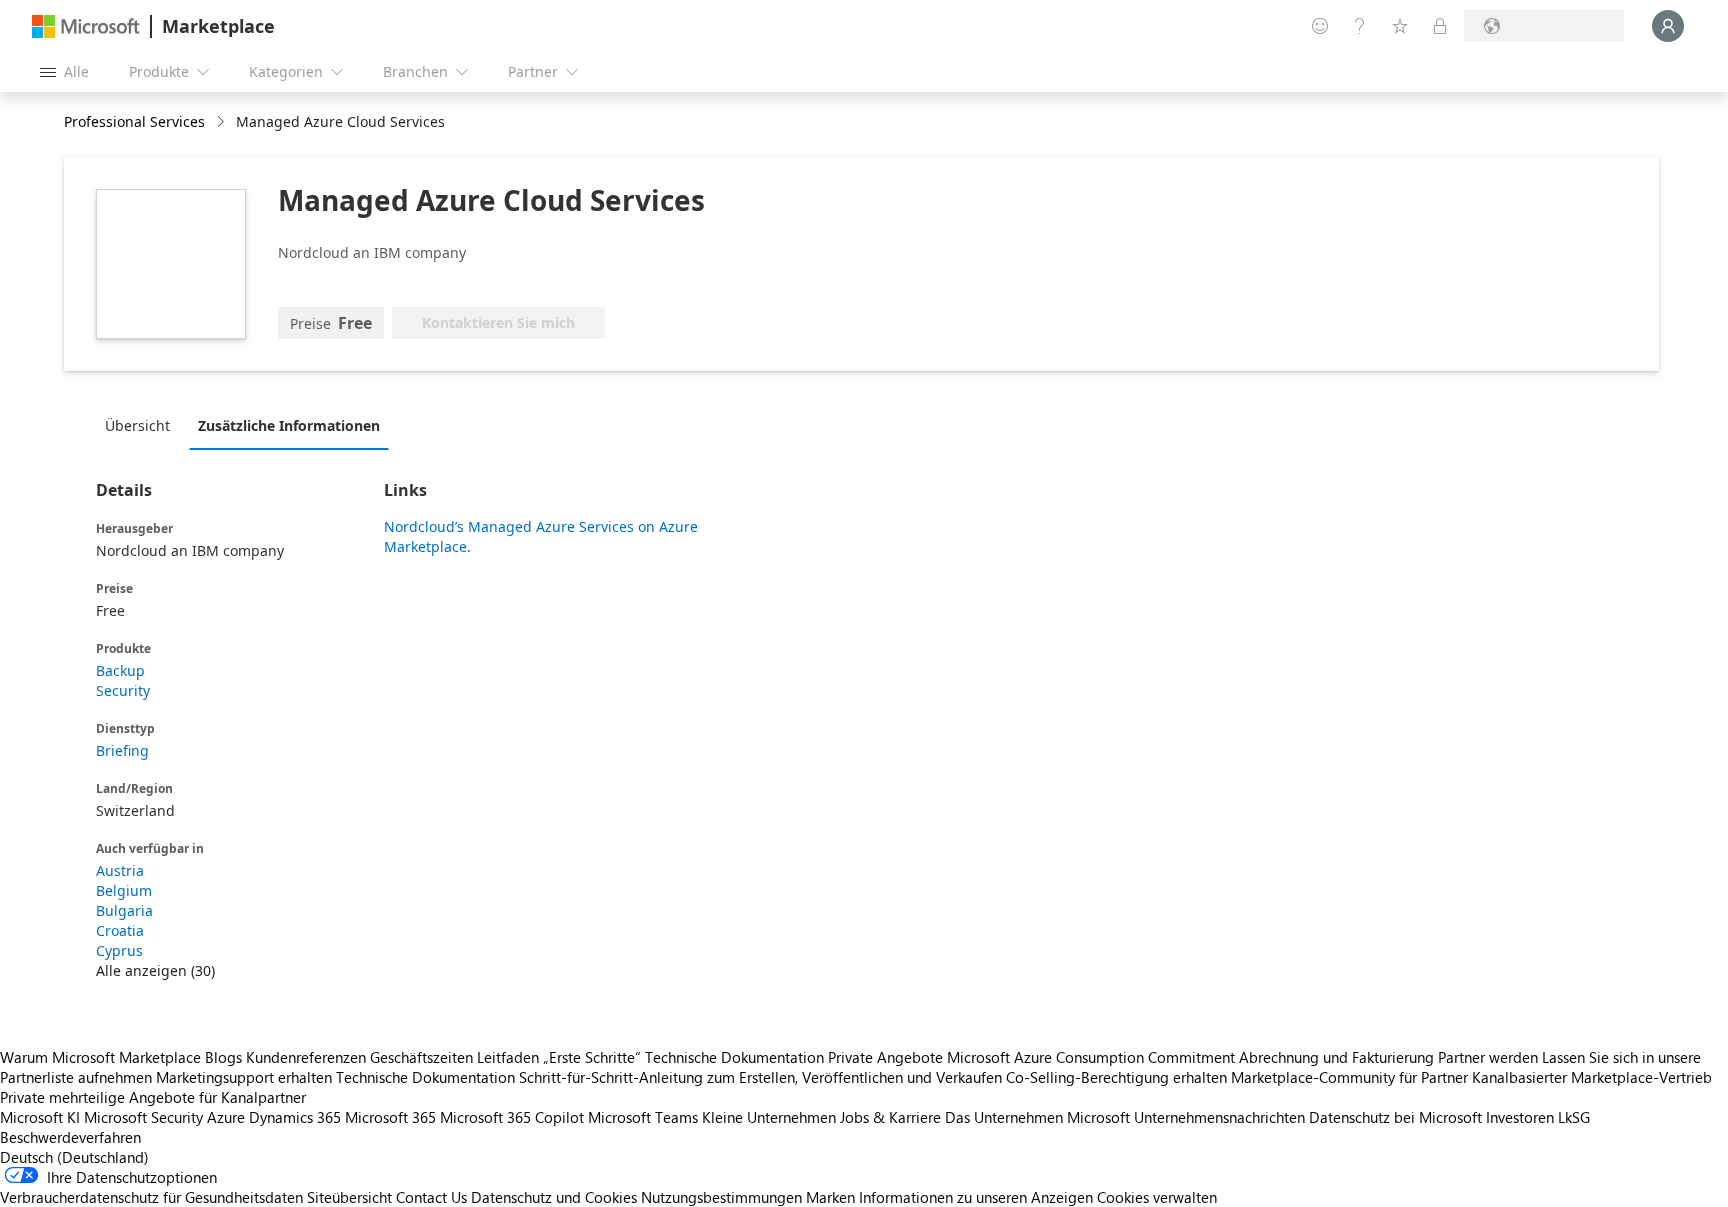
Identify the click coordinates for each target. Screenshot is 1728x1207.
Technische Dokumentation (734, 1057)
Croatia (120, 930)
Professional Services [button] (134, 121)
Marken (830, 1197)
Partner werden (1488, 1057)
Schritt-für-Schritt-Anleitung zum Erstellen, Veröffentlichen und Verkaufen (760, 1077)
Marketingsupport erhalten (244, 1077)
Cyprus (119, 950)
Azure (226, 1117)
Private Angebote (885, 1057)
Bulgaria (124, 910)
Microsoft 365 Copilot (512, 1117)
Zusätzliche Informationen (289, 425)
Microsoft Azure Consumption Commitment (1093, 1057)
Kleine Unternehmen (769, 1117)
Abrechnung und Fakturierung (1336, 1057)
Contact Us (431, 1197)
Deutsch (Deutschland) (74, 1157)
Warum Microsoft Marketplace (100, 1057)
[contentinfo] (222, 122)
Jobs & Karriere (890, 1117)
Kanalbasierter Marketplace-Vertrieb (1592, 1077)
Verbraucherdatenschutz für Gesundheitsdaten (151, 1197)
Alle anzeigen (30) (155, 970)
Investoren (1520, 1117)
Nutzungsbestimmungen (721, 1197)
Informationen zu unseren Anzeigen (976, 1197)
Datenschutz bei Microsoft (1395, 1117)
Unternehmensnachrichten (1219, 1117)
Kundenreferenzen (306, 1057)
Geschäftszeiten (421, 1057)
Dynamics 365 (295, 1117)
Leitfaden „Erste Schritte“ (559, 1057)
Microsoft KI (40, 1117)
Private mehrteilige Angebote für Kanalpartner (153, 1097)
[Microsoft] (86, 26)
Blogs (223, 1057)
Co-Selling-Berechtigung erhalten (1116, 1077)
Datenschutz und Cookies (554, 1197)
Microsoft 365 (390, 1117)
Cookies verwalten (1157, 1197)
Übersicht (137, 425)
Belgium (124, 890)
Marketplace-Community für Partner (1349, 1077)
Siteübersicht (349, 1197)
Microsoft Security (143, 1117)
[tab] (142, 425)
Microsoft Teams (643, 1117)
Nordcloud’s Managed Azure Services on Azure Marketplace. (541, 536)
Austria (120, 870)
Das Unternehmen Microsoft (1037, 1117)
